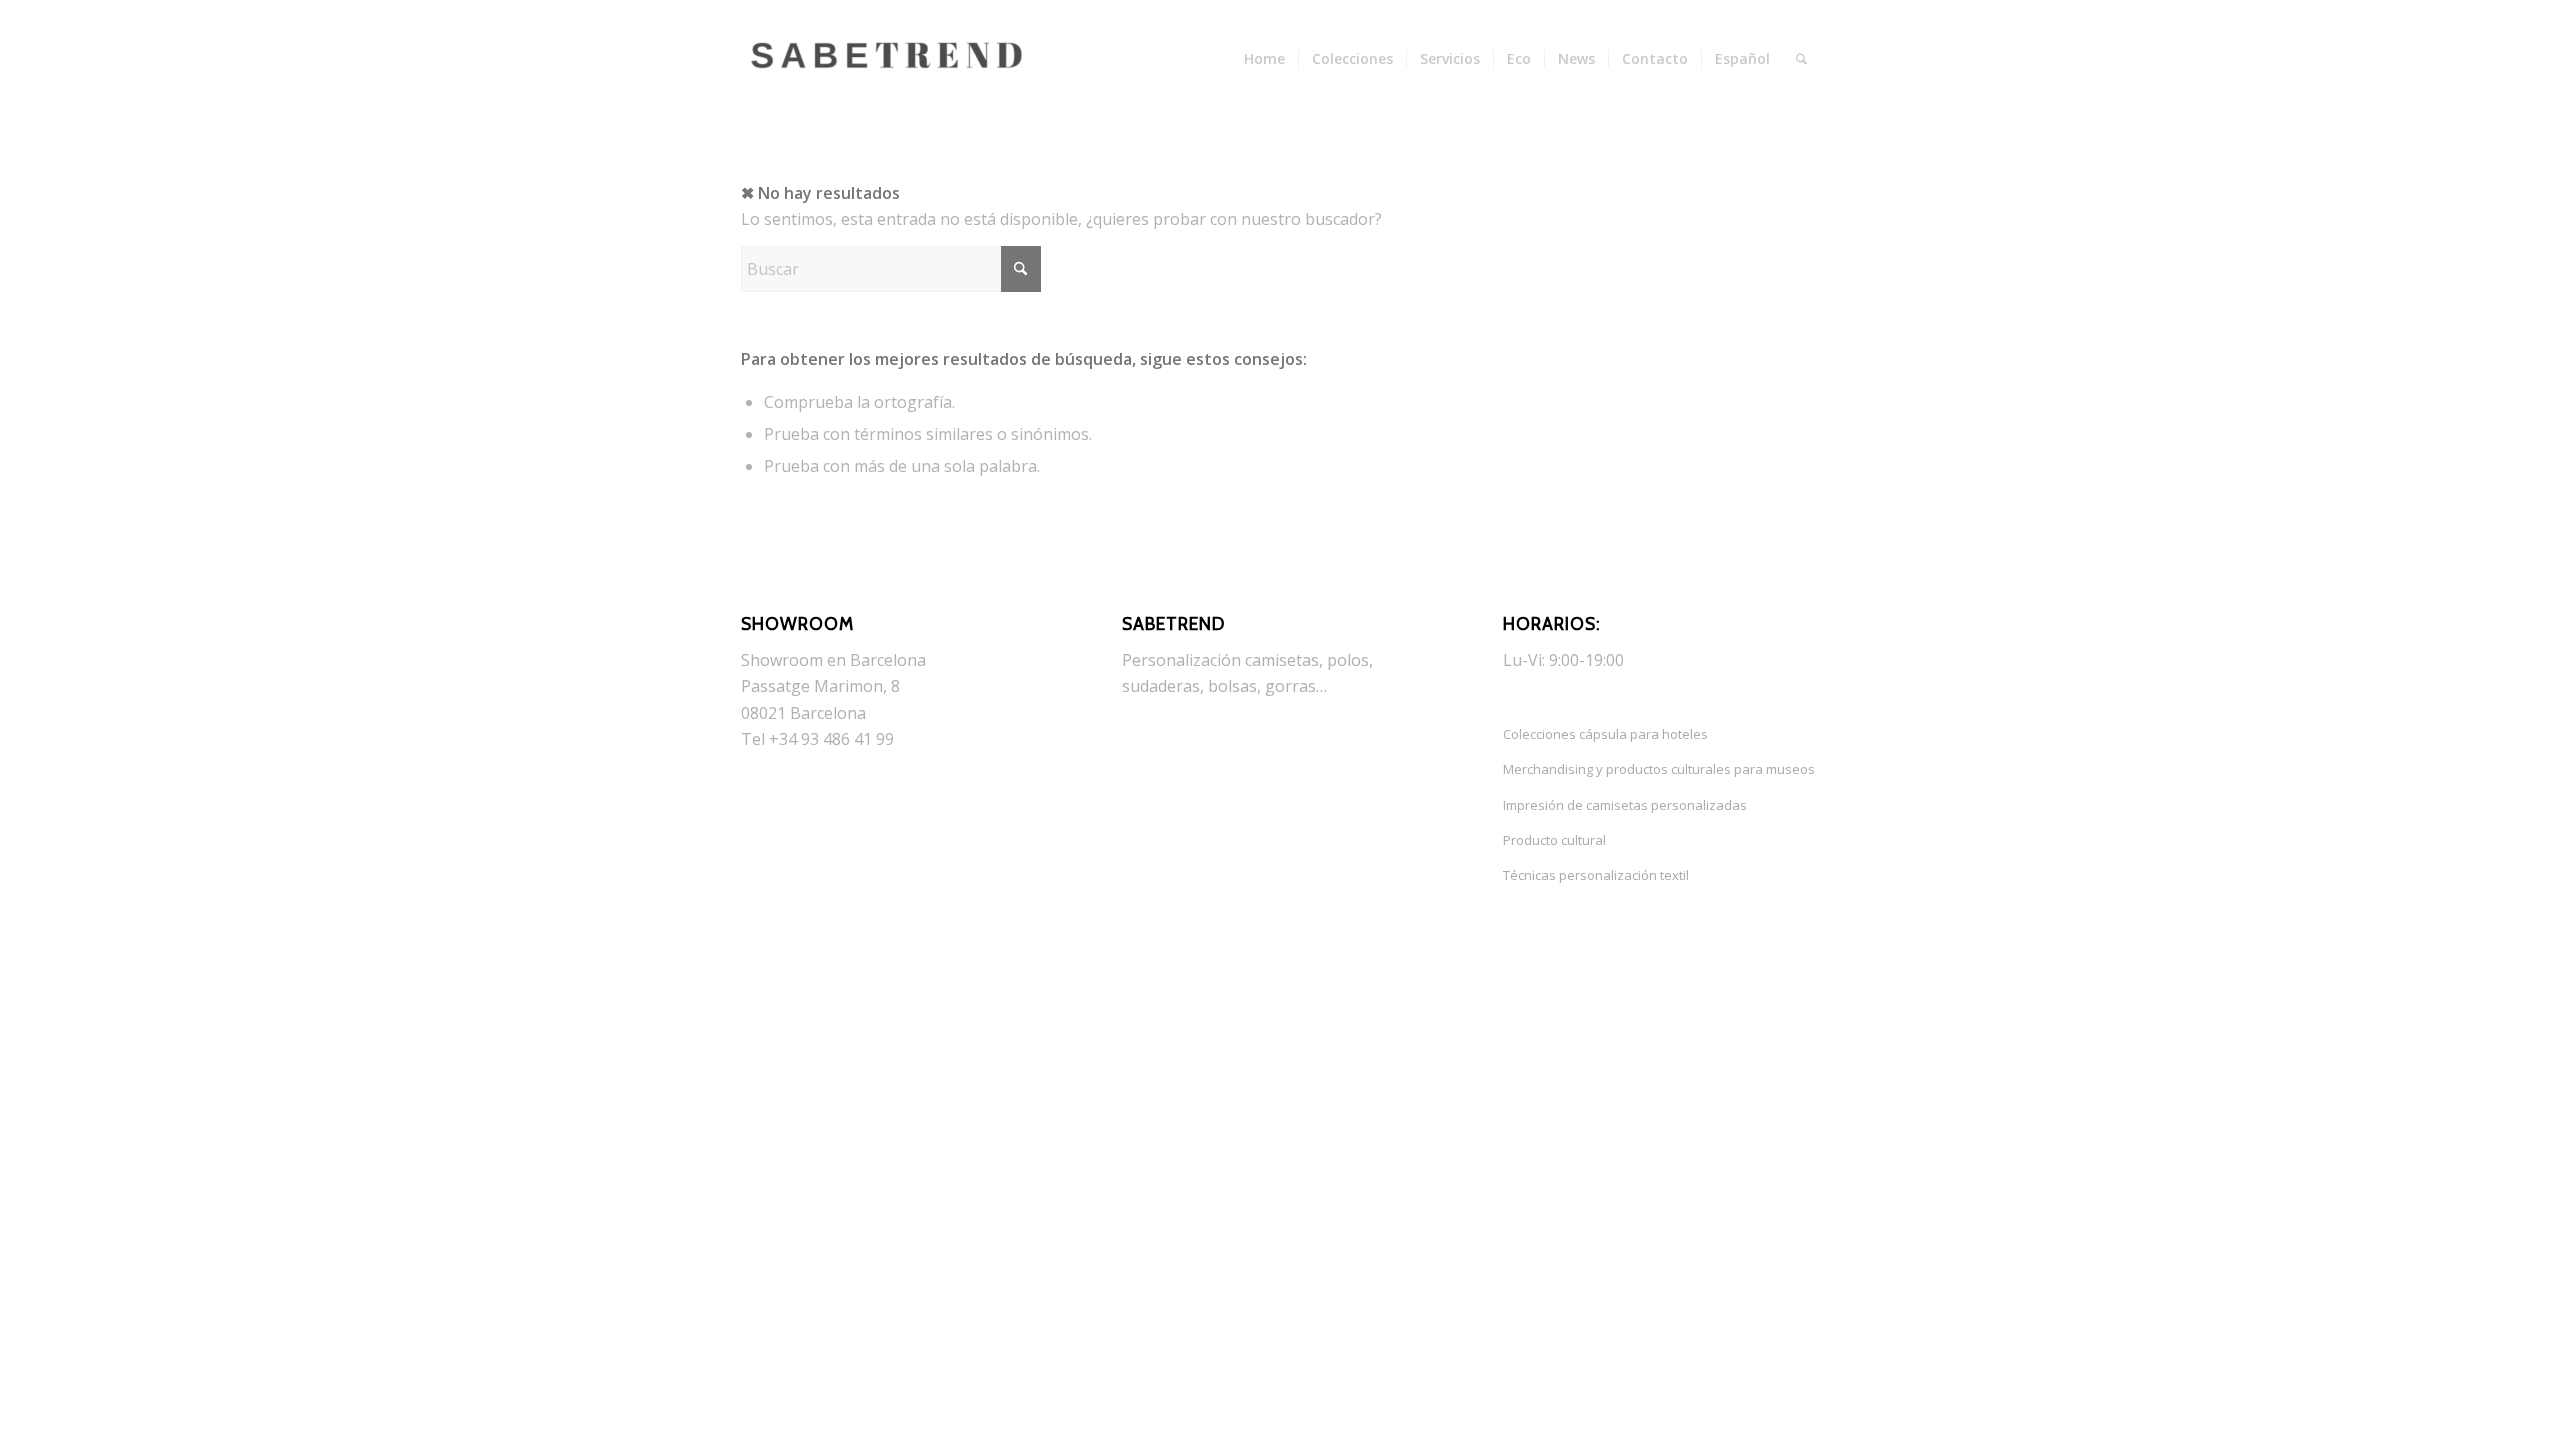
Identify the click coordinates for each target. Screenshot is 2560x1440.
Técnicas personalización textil (1596, 875)
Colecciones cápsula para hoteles (1605, 734)
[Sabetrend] (891, 74)
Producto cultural (1554, 840)
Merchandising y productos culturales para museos (1659, 769)
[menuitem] (1264, 59)
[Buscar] (1801, 59)
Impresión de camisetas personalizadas (1625, 805)
